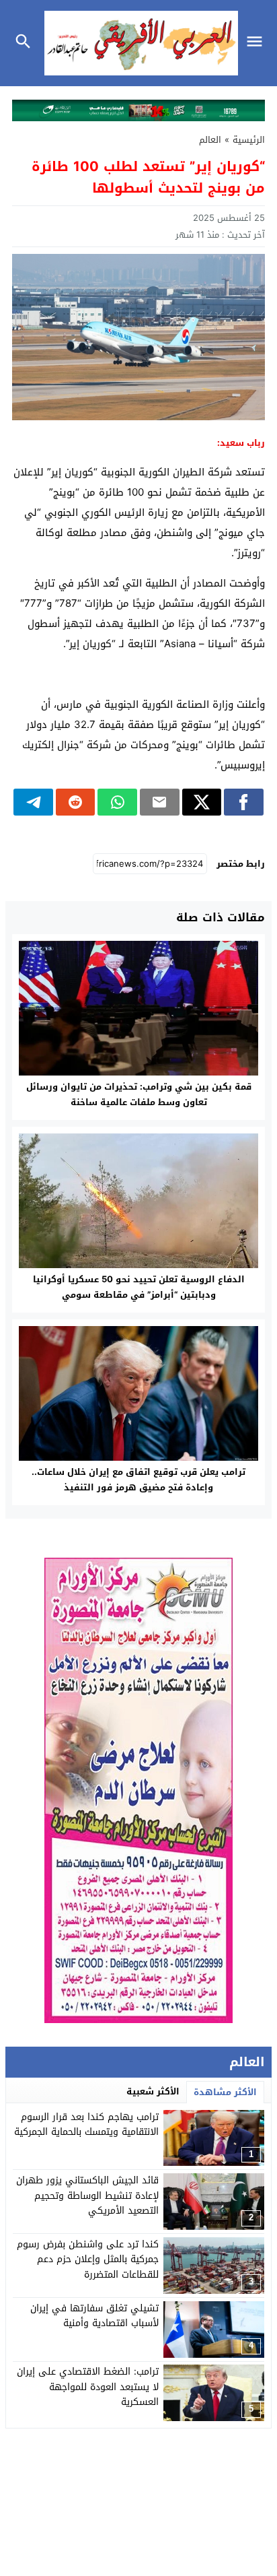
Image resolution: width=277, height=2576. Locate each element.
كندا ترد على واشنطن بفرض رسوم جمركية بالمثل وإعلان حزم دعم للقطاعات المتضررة (88, 2259)
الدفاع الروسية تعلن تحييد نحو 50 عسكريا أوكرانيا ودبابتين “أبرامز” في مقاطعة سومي (139, 1287)
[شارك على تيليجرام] (33, 802)
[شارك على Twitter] (202, 802)
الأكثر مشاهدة (225, 2092)
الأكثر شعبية (153, 2091)
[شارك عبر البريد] (160, 802)
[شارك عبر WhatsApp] (117, 802)
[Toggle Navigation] (258, 43)
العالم (210, 140)
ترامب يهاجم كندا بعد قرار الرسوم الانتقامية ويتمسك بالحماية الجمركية (86, 2124)
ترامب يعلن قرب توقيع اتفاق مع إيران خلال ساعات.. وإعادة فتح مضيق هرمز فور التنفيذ (138, 1480)
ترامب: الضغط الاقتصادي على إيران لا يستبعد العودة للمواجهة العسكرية (88, 2387)
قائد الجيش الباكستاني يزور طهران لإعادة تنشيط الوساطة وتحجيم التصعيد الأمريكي (87, 2195)
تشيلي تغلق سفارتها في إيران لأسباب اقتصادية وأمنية (94, 2316)
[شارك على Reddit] (76, 802)
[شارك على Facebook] (244, 802)
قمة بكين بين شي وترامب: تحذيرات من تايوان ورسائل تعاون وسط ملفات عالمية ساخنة (139, 1094)
